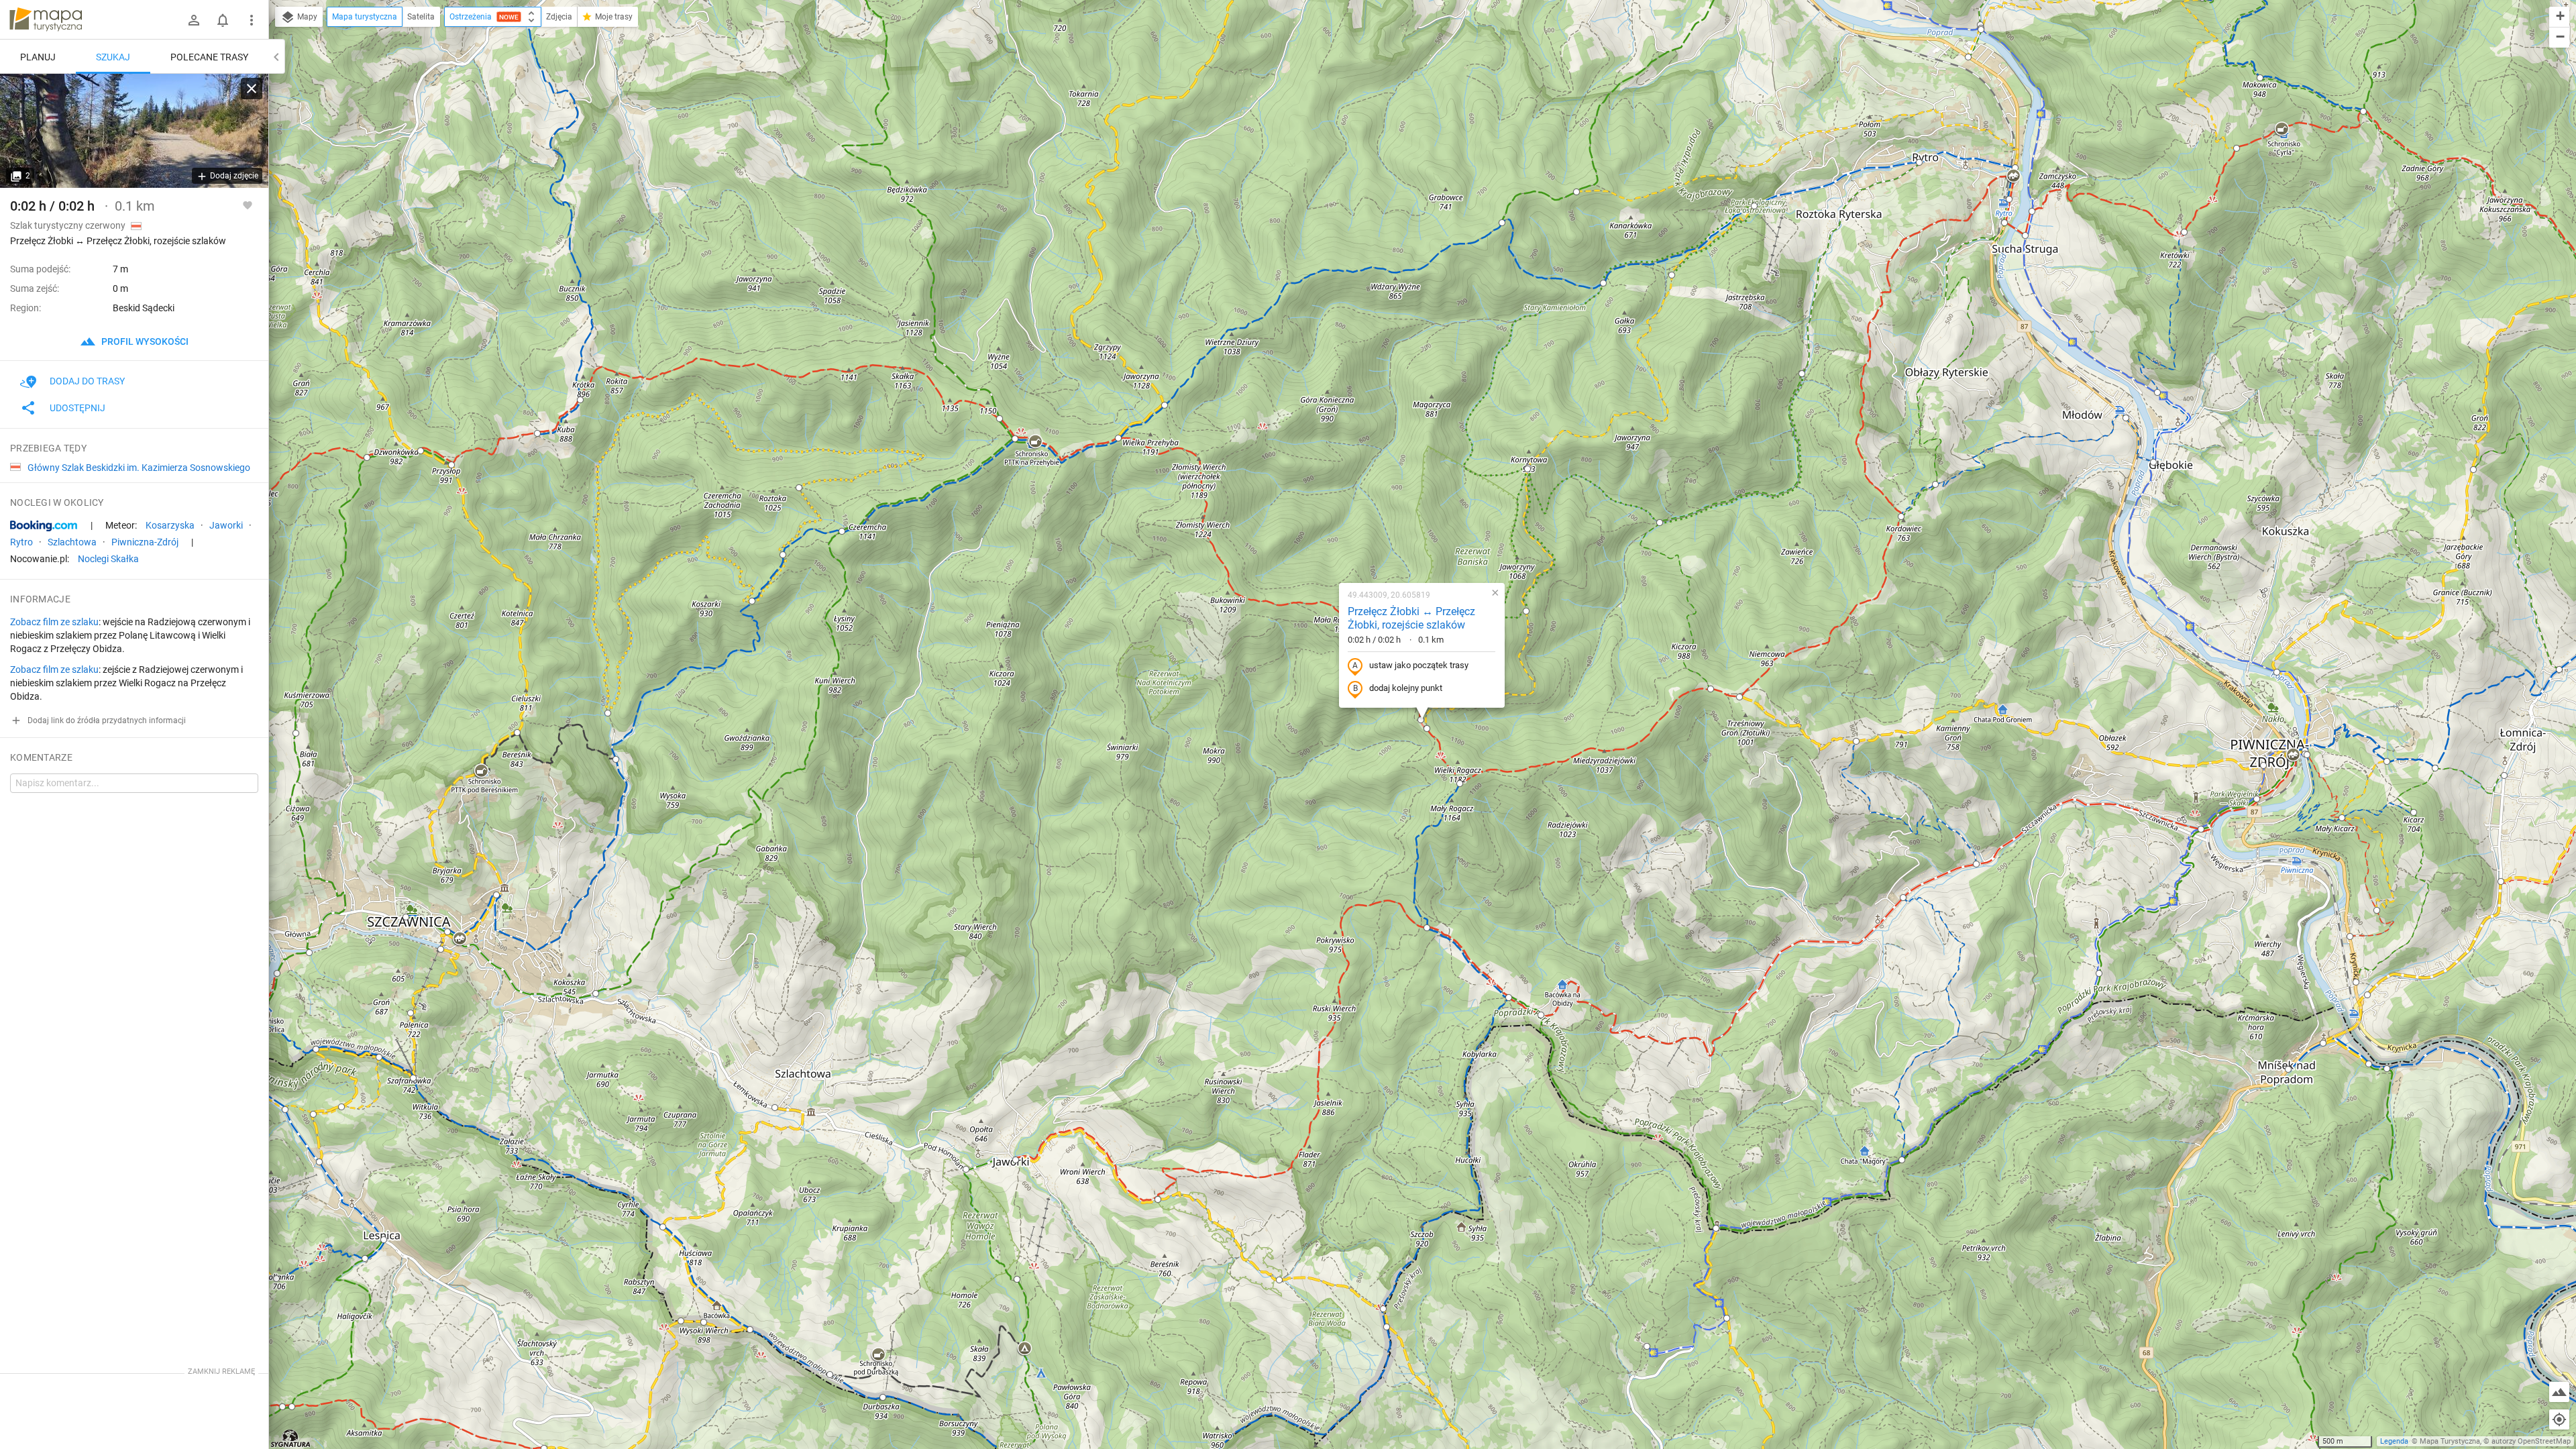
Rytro (21, 542)
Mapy (306, 17)
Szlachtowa (72, 542)
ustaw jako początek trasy (1419, 665)
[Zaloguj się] (194, 20)
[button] (2559, 669)
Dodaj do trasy (87, 381)
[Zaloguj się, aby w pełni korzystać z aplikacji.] (248, 205)
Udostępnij (77, 408)
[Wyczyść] (252, 89)
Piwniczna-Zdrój (145, 542)
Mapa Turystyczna (2450, 1441)
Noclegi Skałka (108, 559)
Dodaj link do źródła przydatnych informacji (106, 720)
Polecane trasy (209, 57)
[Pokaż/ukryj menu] (252, 20)
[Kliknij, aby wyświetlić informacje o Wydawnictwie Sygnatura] (291, 1438)
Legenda (2394, 1441)
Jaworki (226, 525)
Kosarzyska (170, 525)
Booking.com (44, 526)
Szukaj (113, 57)
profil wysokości (144, 341)
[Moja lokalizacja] (2559, 1419)
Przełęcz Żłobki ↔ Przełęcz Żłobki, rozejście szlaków (1411, 619)
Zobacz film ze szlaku (54, 622)
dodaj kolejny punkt (1406, 688)
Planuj (38, 57)
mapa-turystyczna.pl (46, 19)
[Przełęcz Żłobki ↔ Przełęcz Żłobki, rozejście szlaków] (134, 131)
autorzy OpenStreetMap (2531, 1441)
